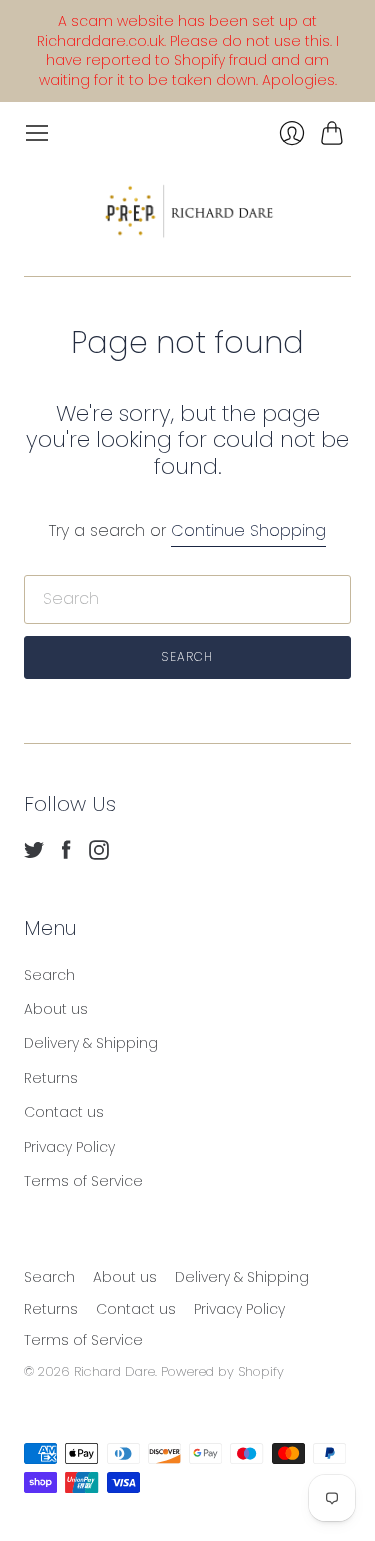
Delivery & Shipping (91, 1043)
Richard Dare (114, 1371)
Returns (51, 1078)
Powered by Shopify (222, 1371)
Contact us (64, 1112)
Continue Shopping (248, 531)
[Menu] (37, 133)
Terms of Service (83, 1181)
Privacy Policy (69, 1147)
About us (56, 1009)
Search (49, 975)
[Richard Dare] (188, 210)
